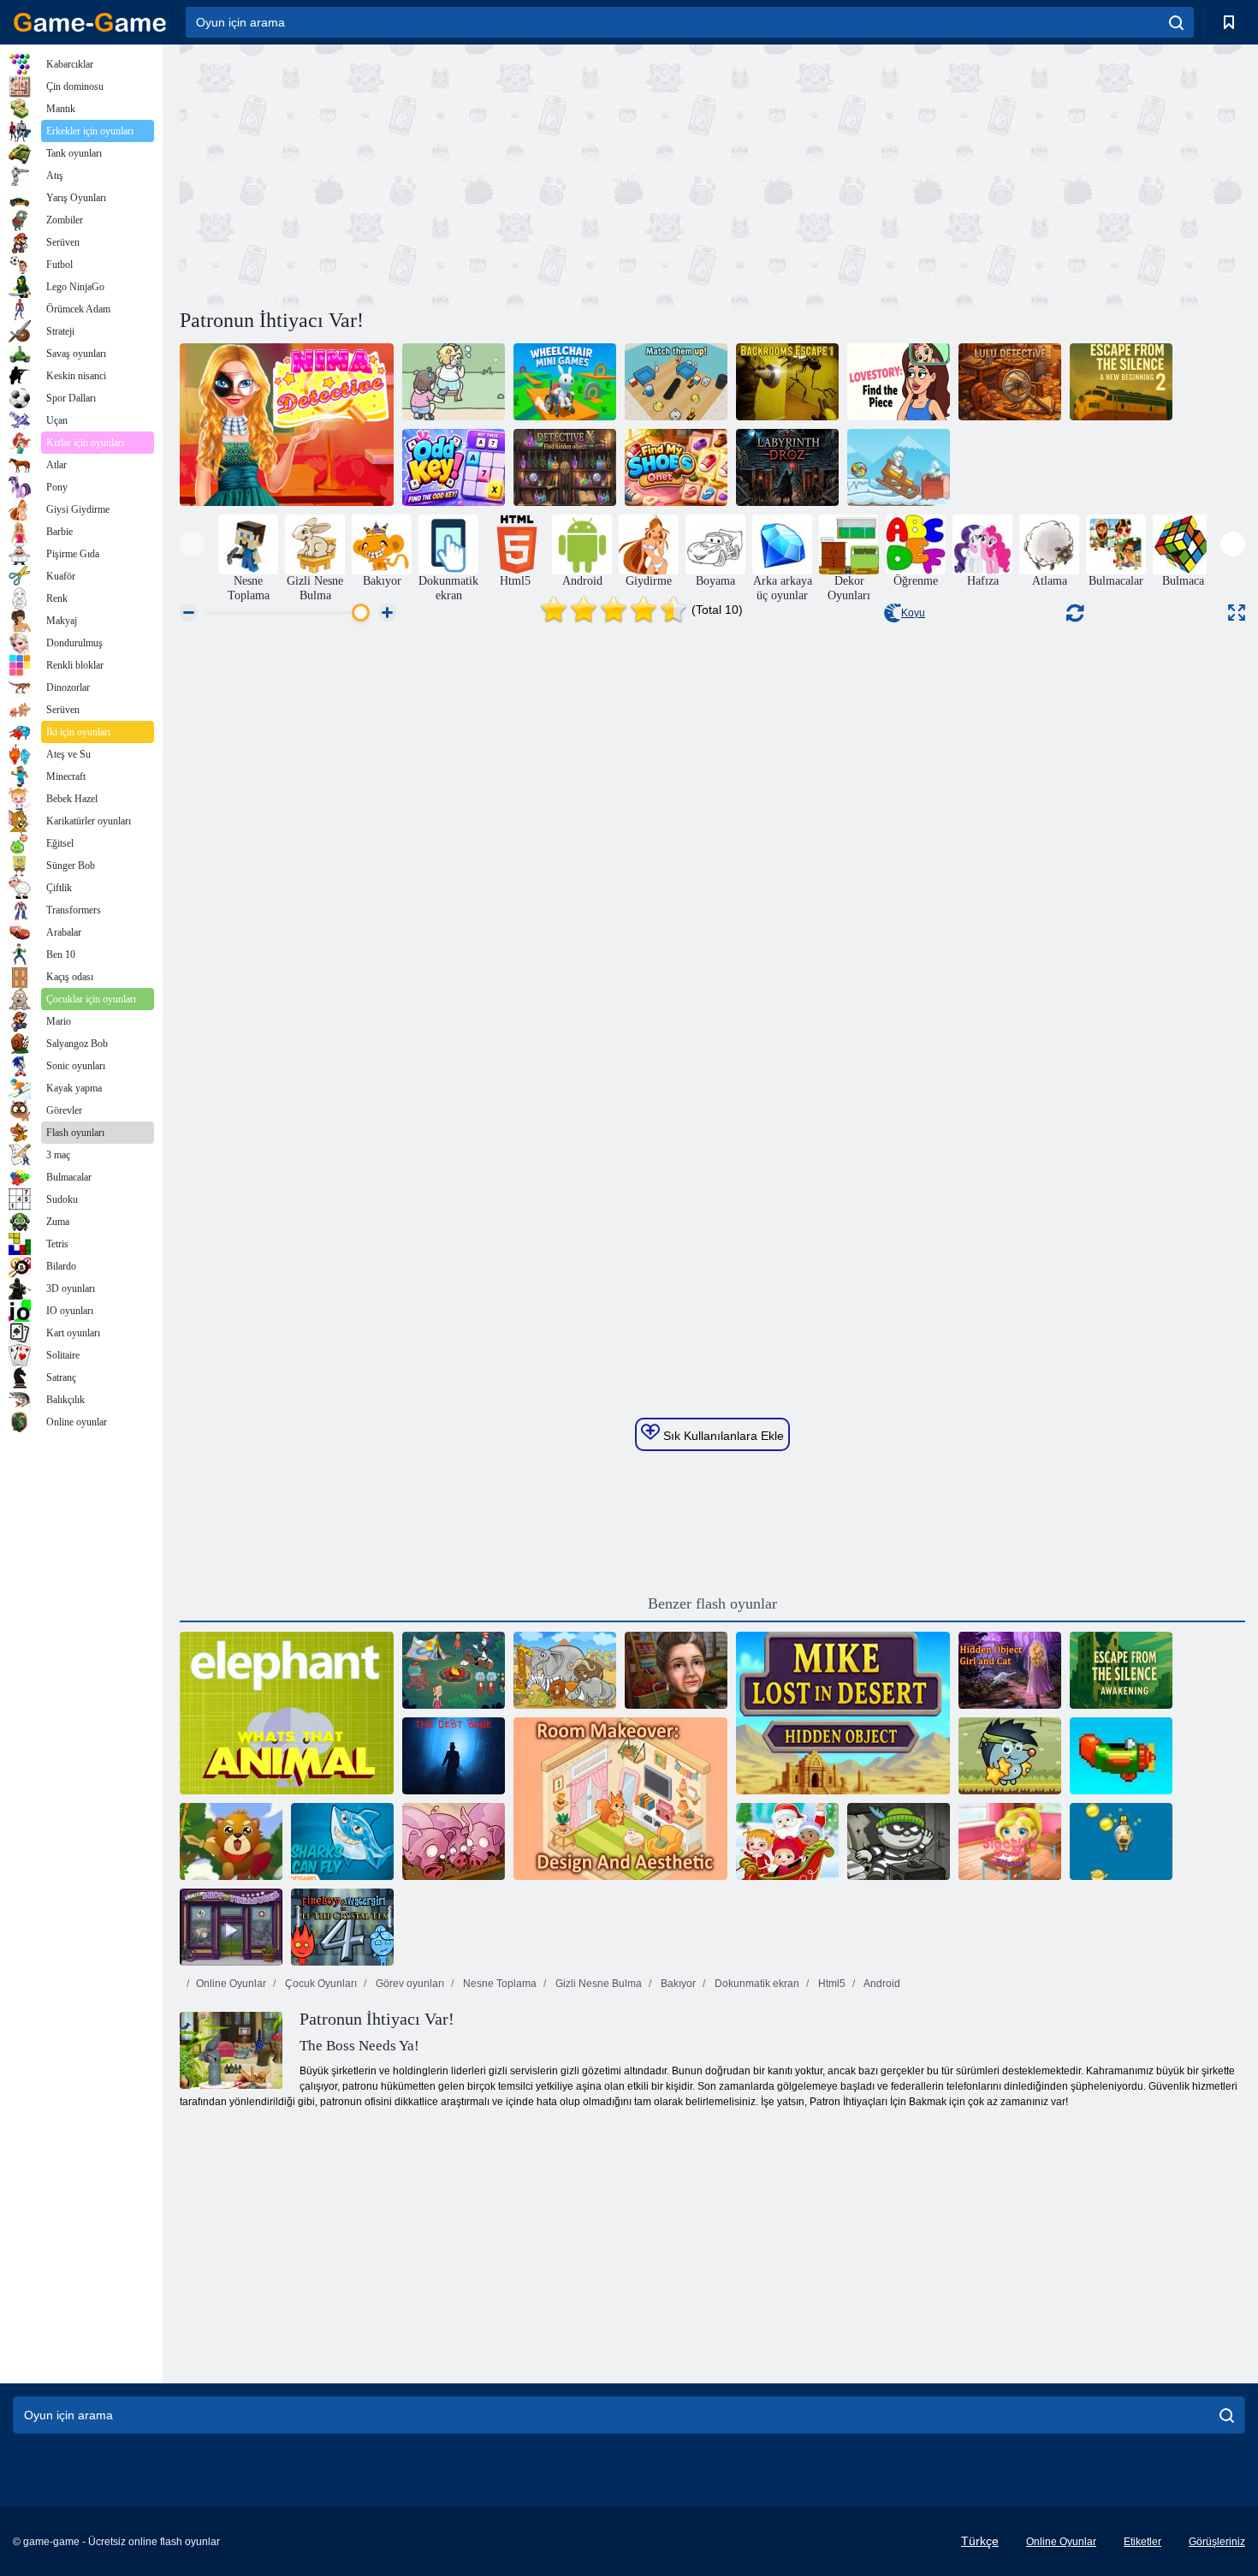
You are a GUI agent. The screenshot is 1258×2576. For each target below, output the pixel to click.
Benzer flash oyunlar (712, 1603)
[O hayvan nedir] (287, 1713)
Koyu (913, 613)
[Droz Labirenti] (787, 467)
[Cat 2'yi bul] (454, 382)
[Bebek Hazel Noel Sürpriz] (787, 1841)
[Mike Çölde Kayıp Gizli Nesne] (843, 1713)
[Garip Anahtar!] (454, 467)
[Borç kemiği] (454, 1756)
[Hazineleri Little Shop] (231, 1927)
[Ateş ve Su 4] (342, 1927)
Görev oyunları (409, 1984)
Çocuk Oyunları (320, 1984)
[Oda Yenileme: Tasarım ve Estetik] (620, 1799)
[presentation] (192, 544)
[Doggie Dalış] (1121, 1841)
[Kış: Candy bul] (899, 467)
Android (881, 1984)
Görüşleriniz (1217, 2542)
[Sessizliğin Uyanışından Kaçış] (1121, 1670)
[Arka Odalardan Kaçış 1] (787, 382)
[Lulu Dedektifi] (1010, 382)
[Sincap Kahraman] (231, 1841)
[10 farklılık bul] (565, 1670)
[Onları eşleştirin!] (676, 382)
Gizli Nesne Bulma (597, 1984)
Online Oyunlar (231, 1984)
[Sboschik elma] (1010, 1756)
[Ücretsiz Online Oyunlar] (90, 22)
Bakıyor (677, 1984)
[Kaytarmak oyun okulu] (1010, 1841)
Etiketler (1142, 2542)
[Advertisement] (446, 174)
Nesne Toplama (498, 1984)
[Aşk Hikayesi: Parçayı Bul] (899, 382)
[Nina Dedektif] (287, 425)
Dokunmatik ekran (756, 1984)
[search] (1176, 22)
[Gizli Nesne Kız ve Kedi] (1010, 1670)
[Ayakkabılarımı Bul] (676, 467)
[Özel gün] (676, 1670)
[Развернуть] (1237, 613)
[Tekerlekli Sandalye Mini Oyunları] (565, 382)
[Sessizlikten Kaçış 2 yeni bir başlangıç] (1121, 382)
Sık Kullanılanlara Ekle (722, 1436)
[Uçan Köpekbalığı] (342, 1841)
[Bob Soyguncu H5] (899, 1841)
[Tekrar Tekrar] (1121, 1756)
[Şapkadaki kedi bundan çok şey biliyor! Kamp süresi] (454, 1670)
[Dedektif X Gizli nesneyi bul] (565, 467)
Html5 (831, 1984)
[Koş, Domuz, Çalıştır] (454, 1841)
